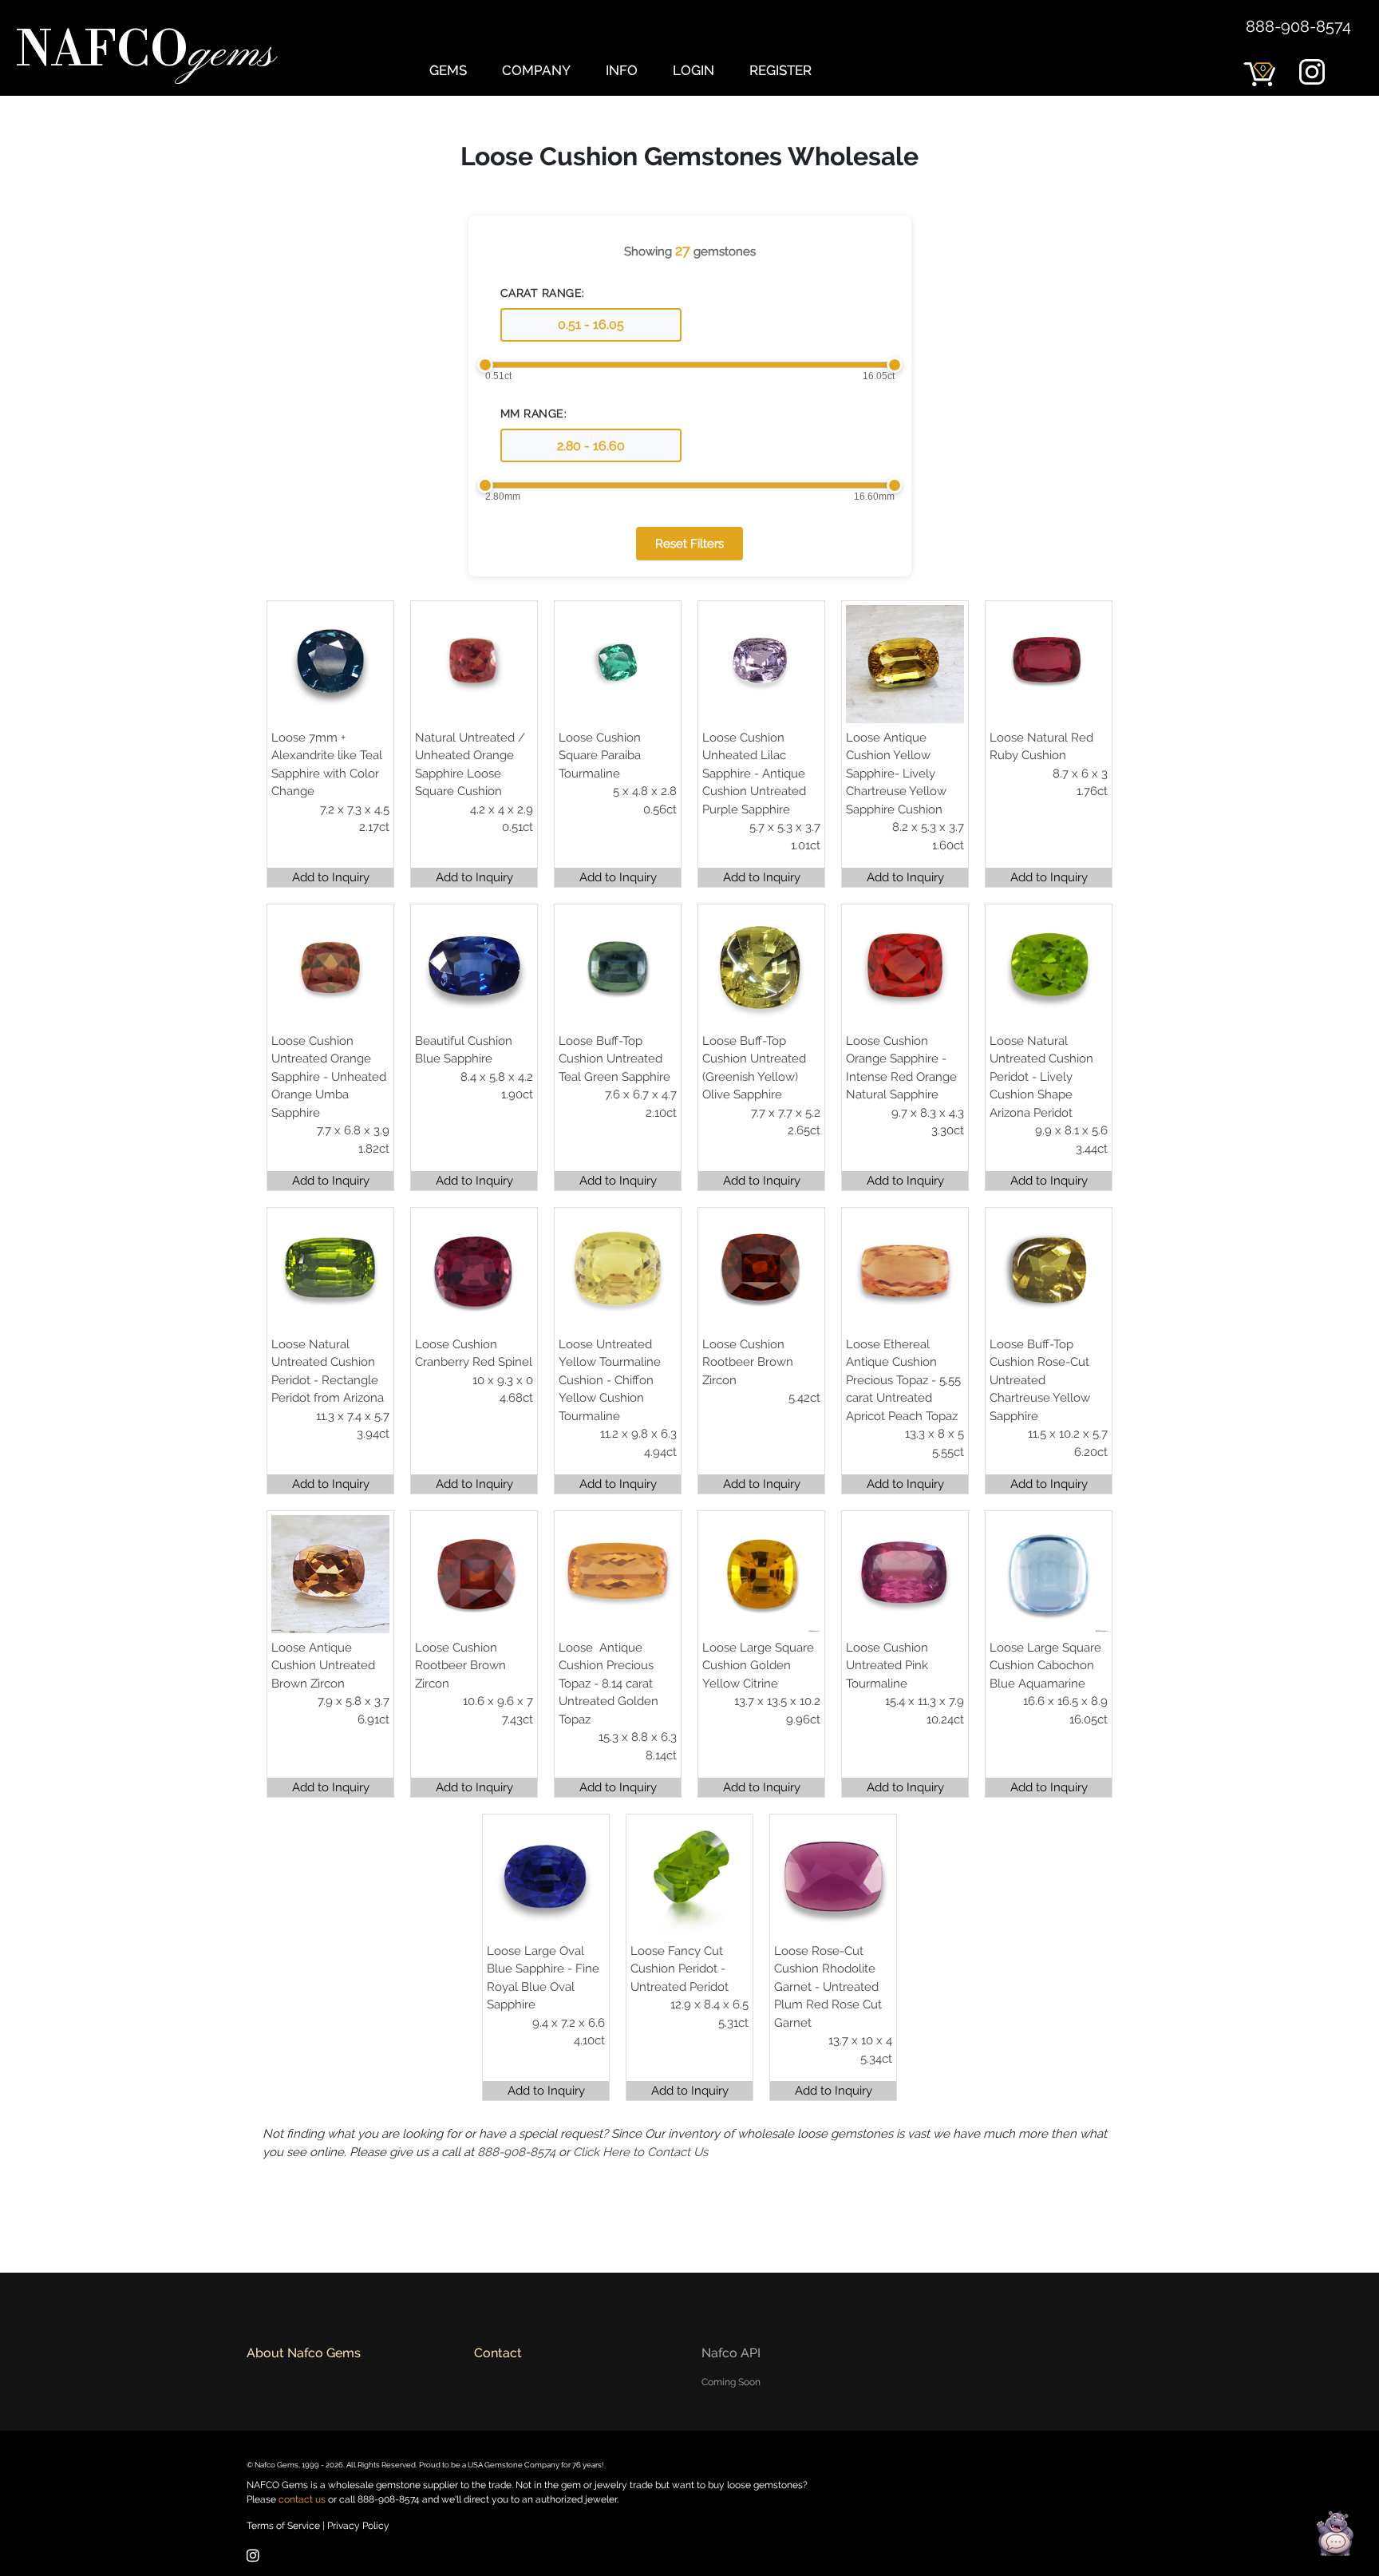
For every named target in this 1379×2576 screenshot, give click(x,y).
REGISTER (780, 70)
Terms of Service (283, 2526)
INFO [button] (622, 70)
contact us (302, 2499)
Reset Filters (689, 544)
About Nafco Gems (304, 2353)
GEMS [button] (448, 70)
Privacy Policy (358, 2526)
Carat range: (543, 293)
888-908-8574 (1298, 26)
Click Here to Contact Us (640, 2152)
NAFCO (145, 53)
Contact (498, 2353)
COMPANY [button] (536, 70)
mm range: (534, 414)
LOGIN (693, 70)
